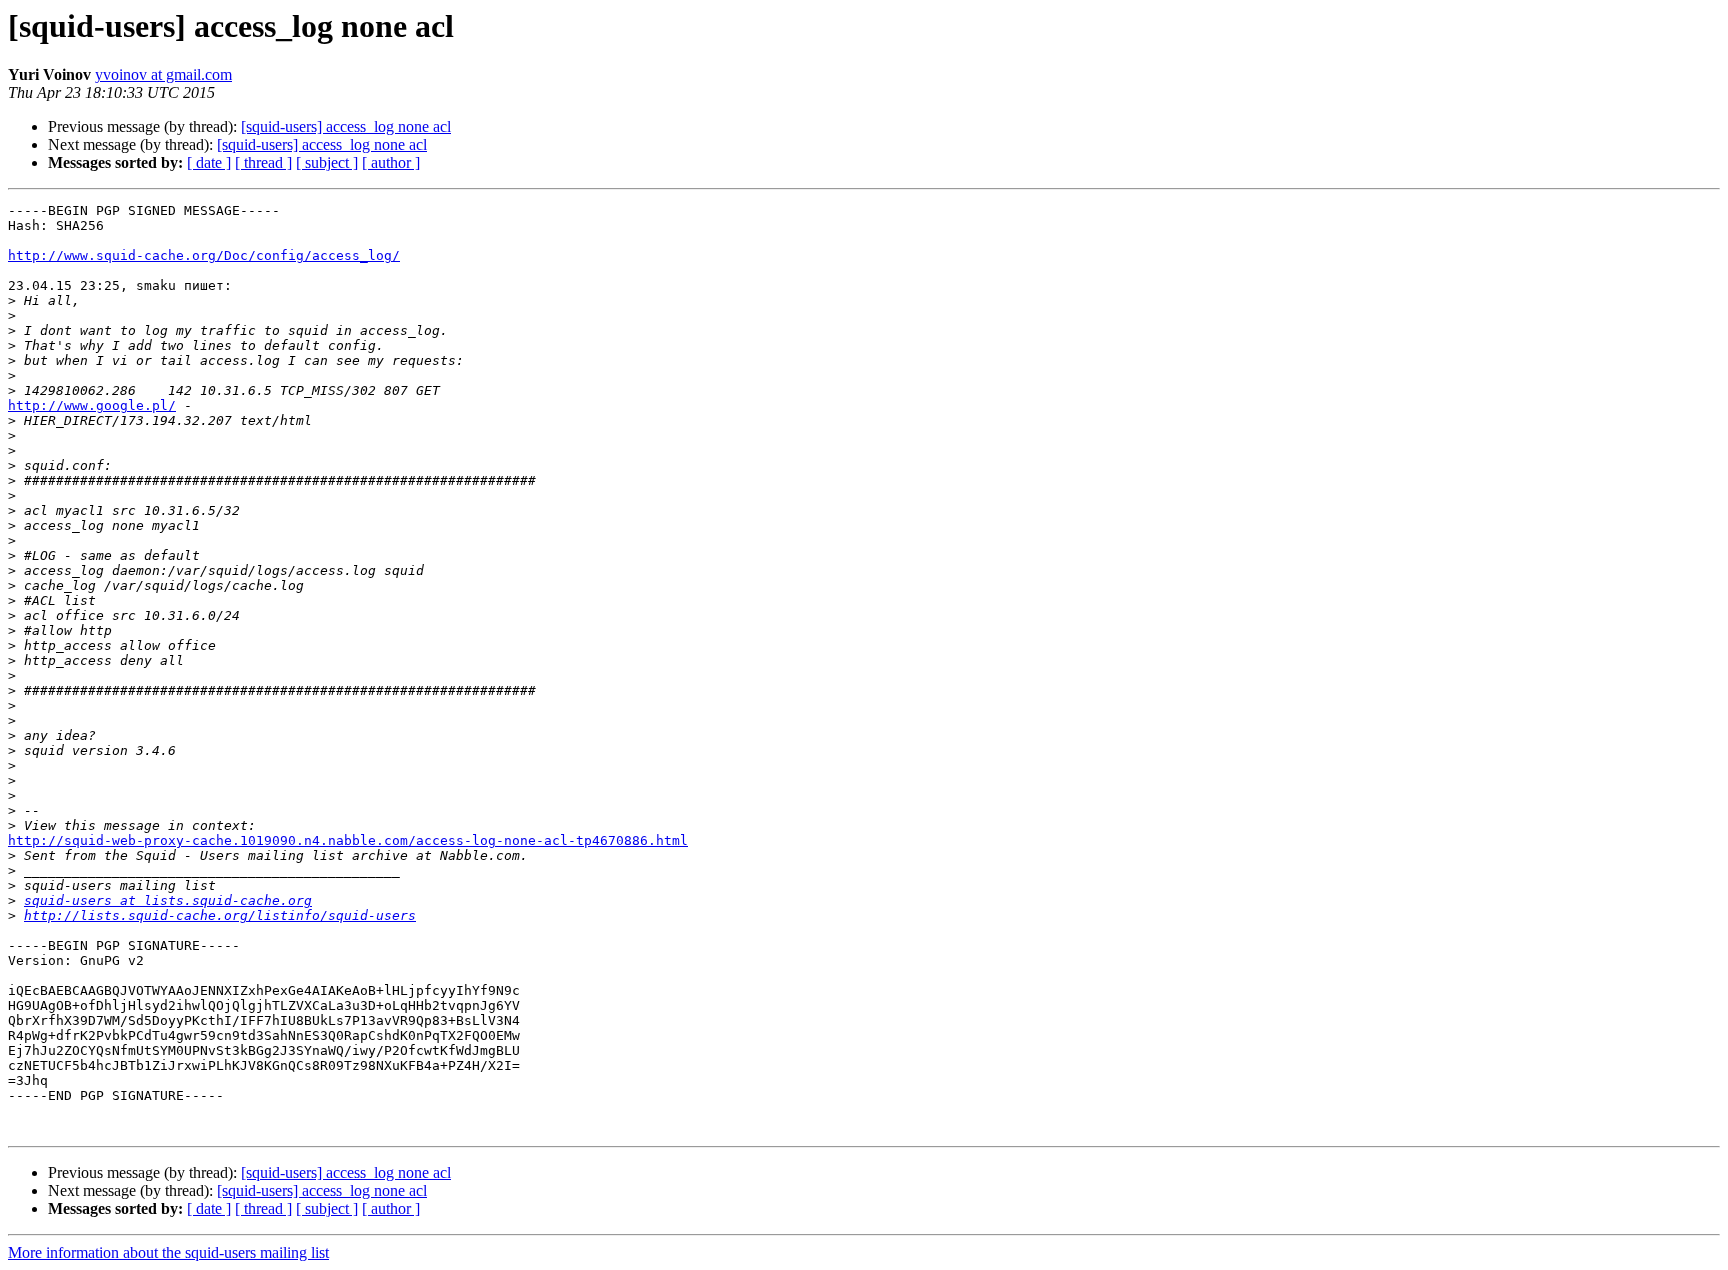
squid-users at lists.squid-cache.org (168, 900)
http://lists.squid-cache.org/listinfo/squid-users (220, 915)
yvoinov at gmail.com (163, 74)
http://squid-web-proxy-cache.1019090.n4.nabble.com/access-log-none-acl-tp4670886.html (348, 840)
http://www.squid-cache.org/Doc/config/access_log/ (204, 255)
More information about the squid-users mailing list (168, 1252)
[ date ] (209, 162)
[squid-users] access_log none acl (346, 126)
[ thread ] (263, 162)
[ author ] (391, 162)
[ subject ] (327, 162)
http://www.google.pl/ (92, 405)
